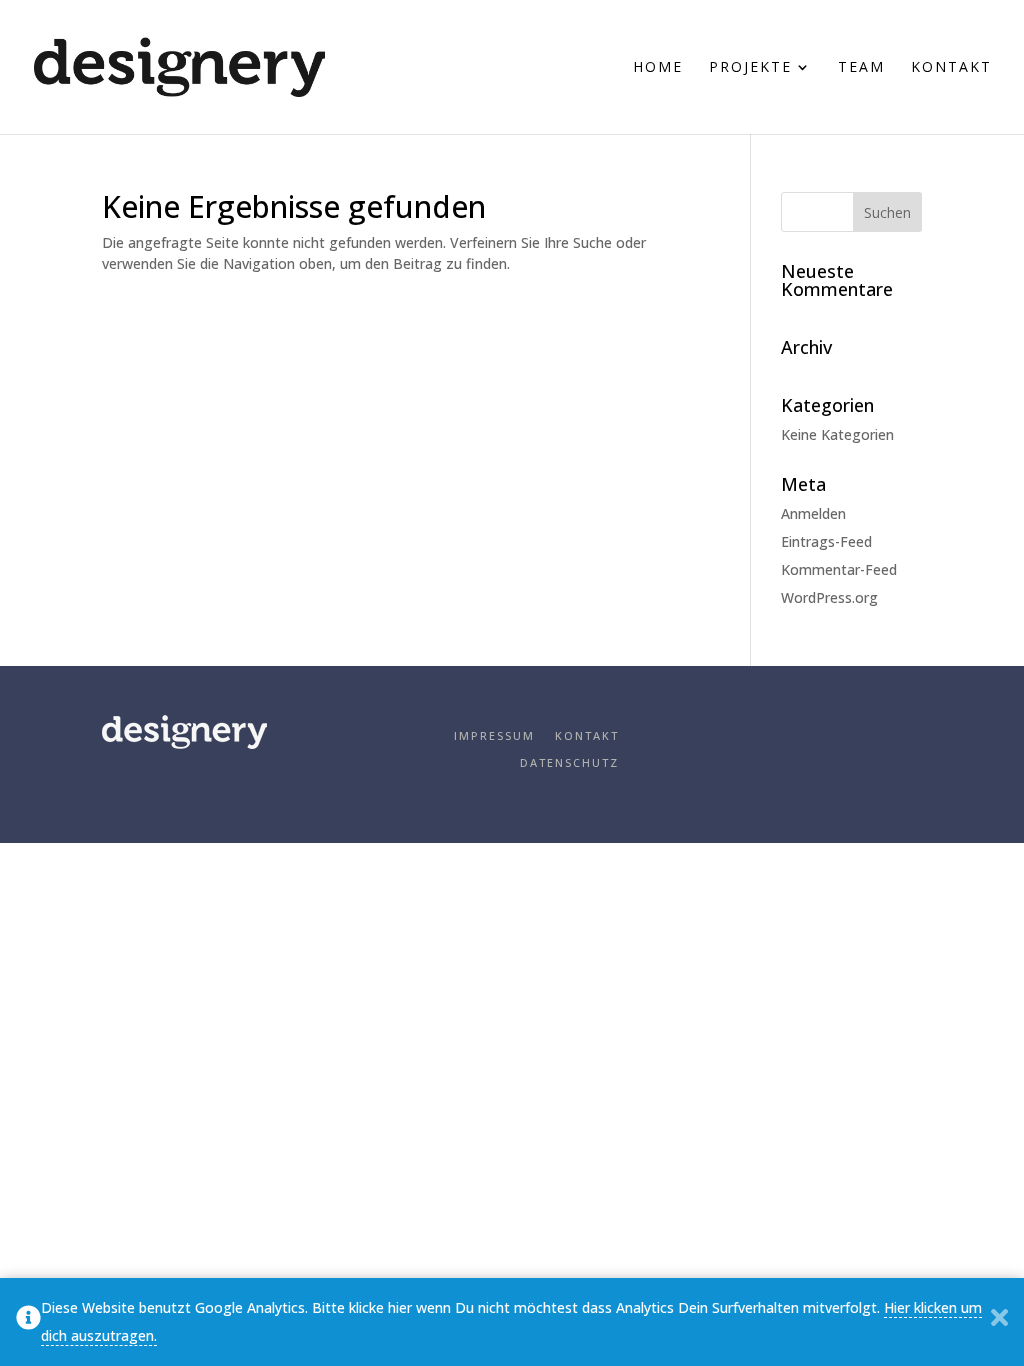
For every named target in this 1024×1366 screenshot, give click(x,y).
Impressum (494, 735)
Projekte (750, 68)
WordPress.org (829, 597)
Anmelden (813, 513)
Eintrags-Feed (826, 541)
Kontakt (951, 68)
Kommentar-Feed (839, 569)
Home (658, 68)
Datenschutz (569, 762)
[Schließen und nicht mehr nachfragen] (999, 1322)
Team (861, 68)
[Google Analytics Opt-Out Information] (28, 1322)
